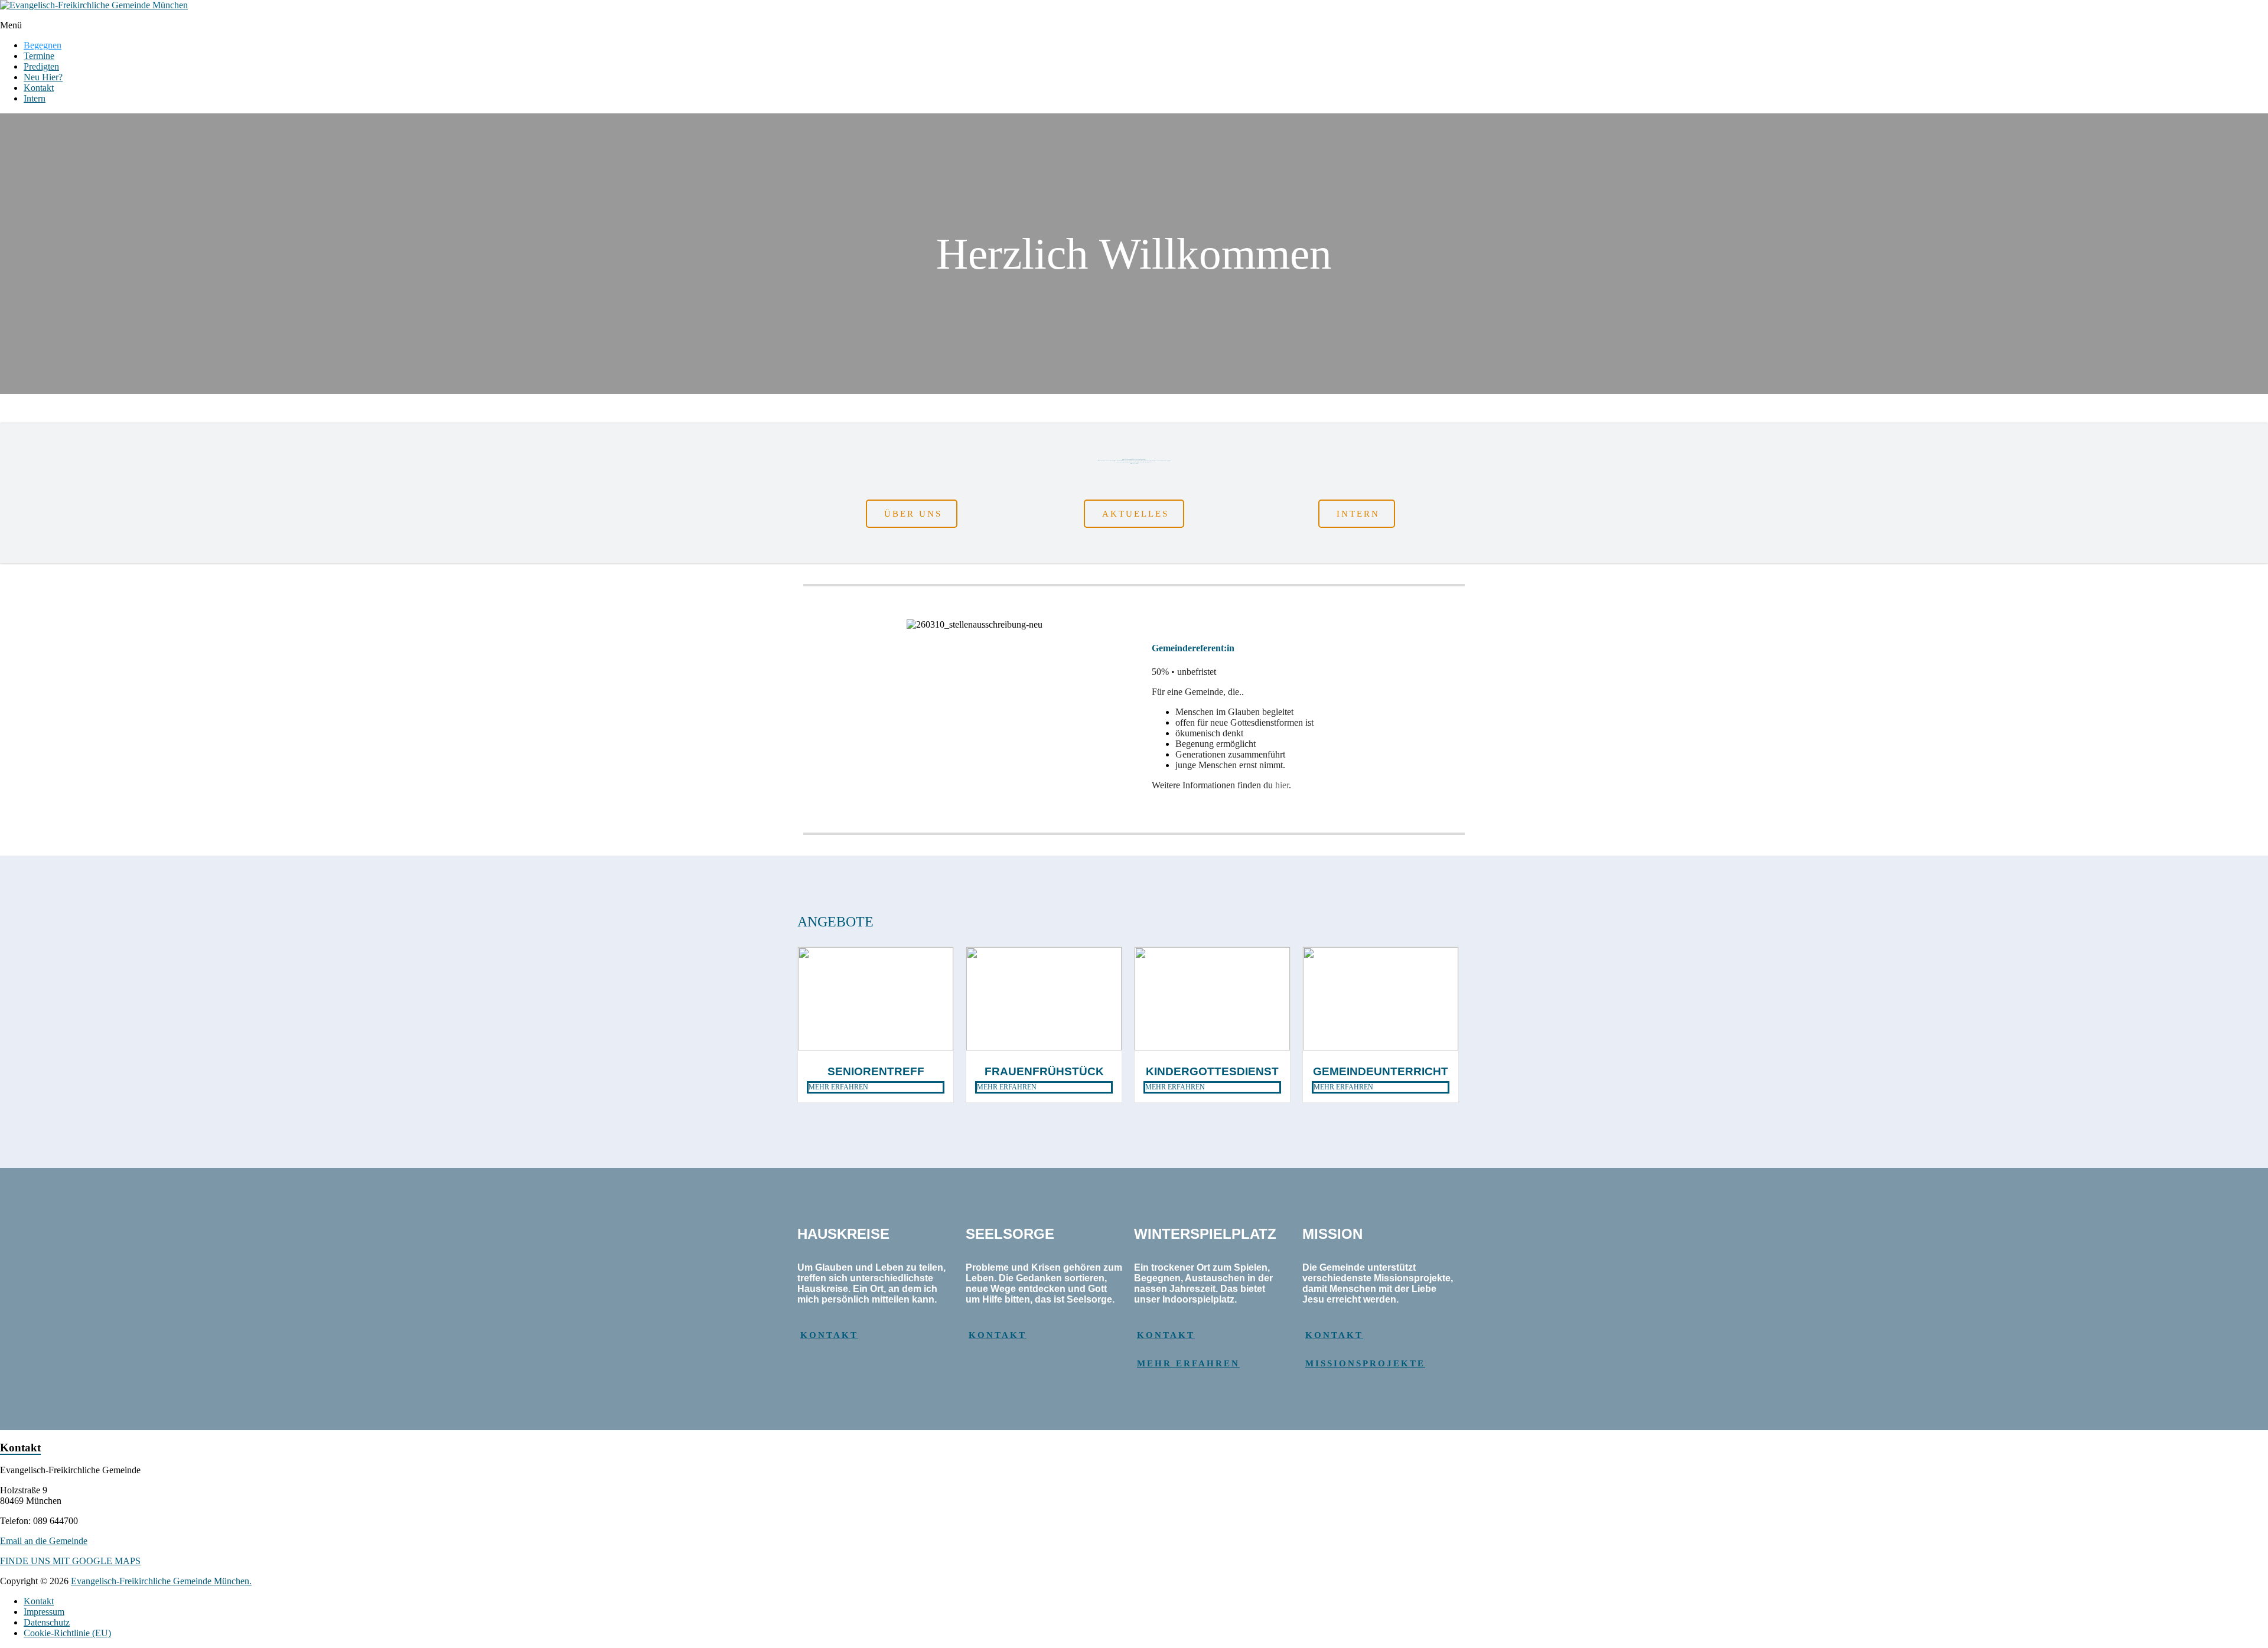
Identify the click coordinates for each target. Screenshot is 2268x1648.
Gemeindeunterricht (1381, 1071)
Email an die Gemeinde (44, 1541)
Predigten (41, 66)
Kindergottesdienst (1212, 1071)
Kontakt (39, 88)
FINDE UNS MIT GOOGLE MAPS (70, 1561)
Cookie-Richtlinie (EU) (67, 1633)
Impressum (44, 1612)
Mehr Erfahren (838, 1087)
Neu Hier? (43, 77)
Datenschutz (47, 1622)
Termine (39, 56)
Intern (35, 98)
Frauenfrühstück (1044, 1071)
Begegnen (43, 45)
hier (1282, 785)
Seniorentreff (876, 1071)
